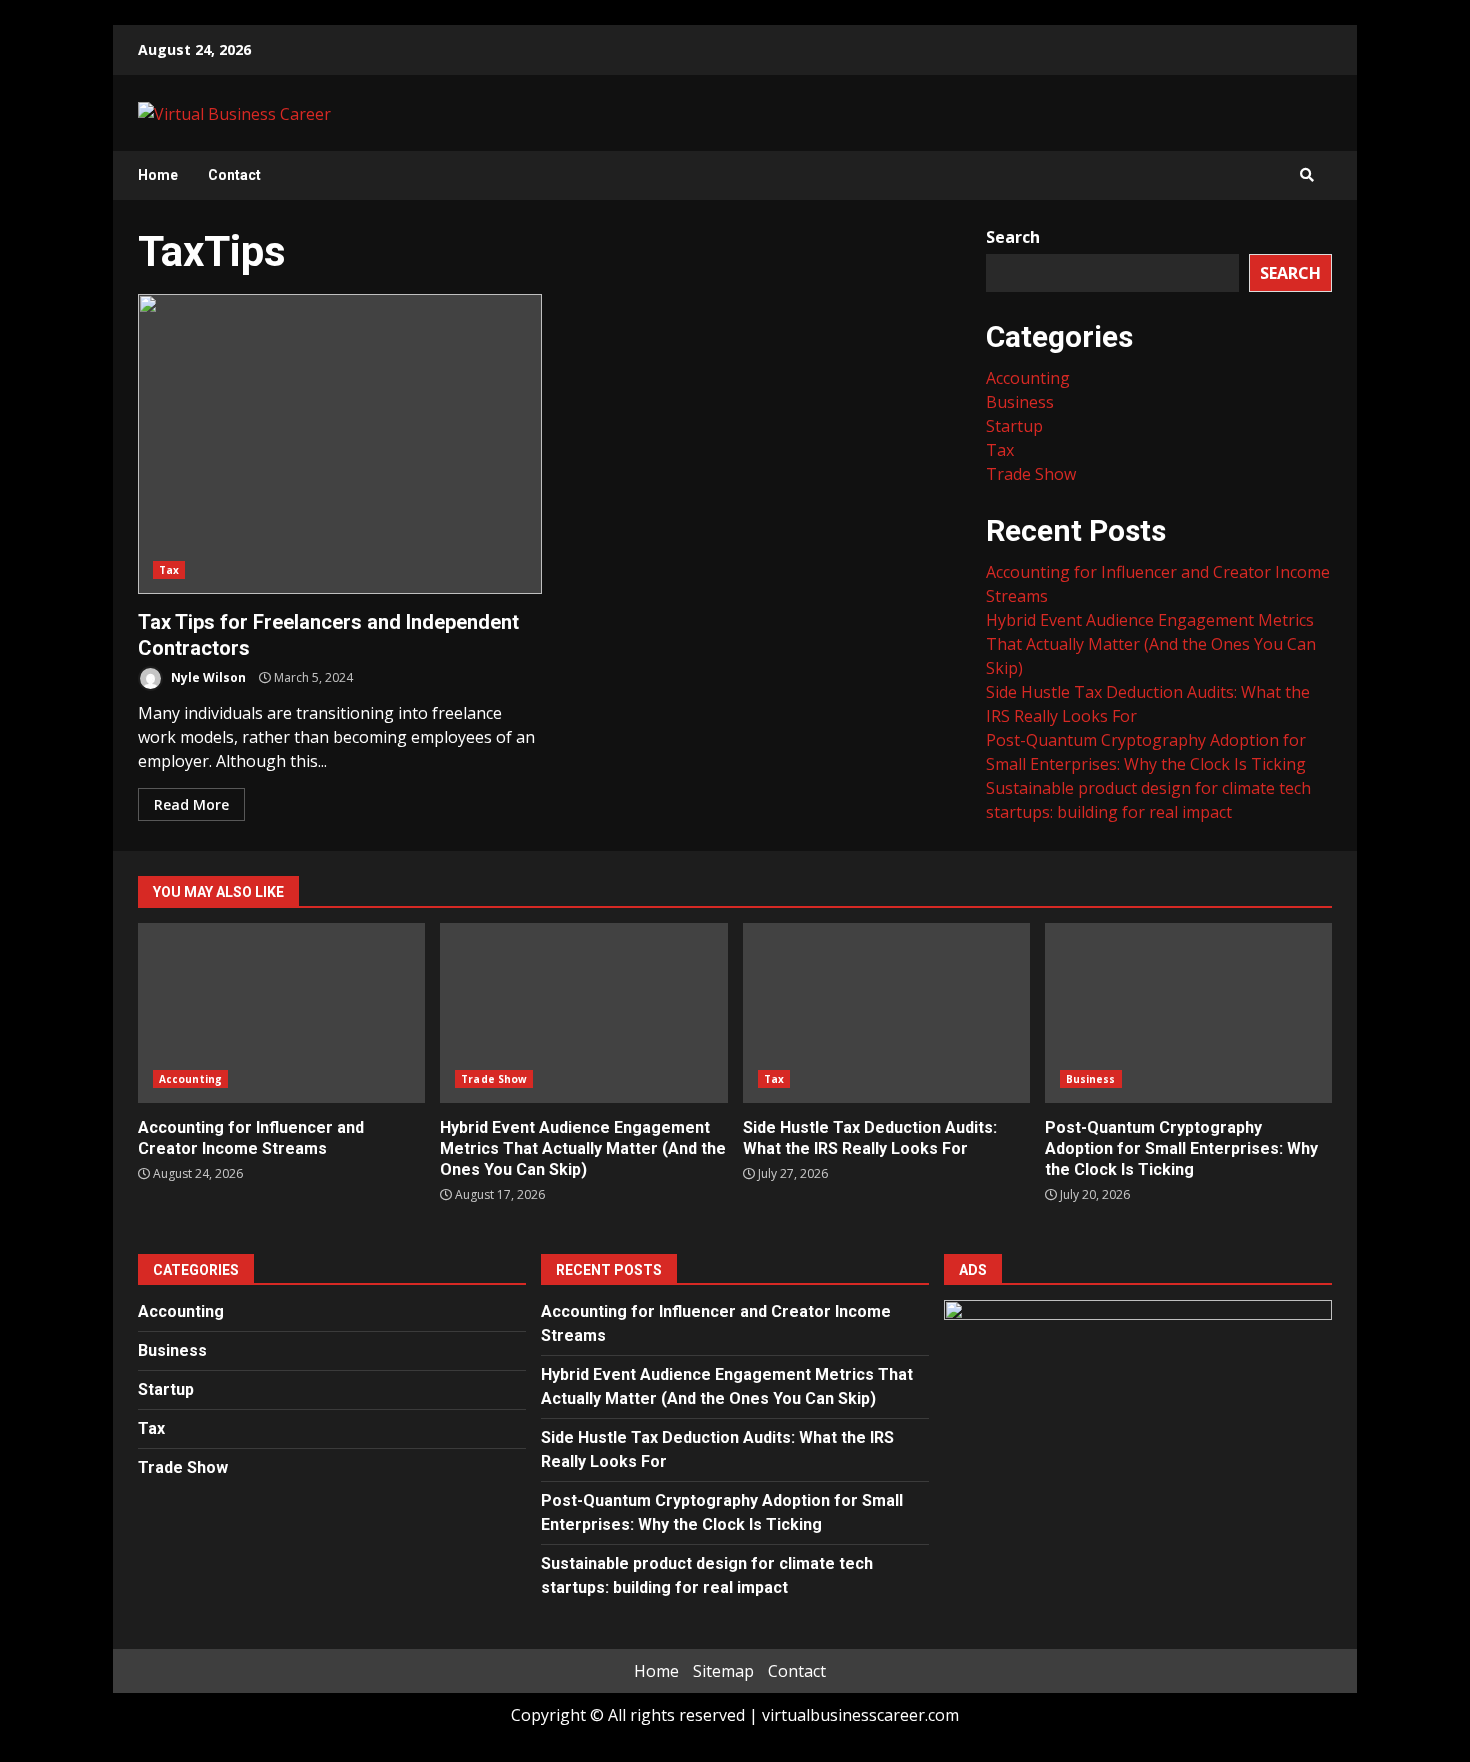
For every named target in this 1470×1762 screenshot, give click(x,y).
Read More (191, 804)
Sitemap (723, 1671)
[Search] (1307, 175)
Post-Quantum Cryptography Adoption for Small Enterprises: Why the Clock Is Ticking (1188, 1013)
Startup (1014, 426)
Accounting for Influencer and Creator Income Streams (281, 1013)
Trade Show (1031, 474)
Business (1020, 402)
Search (1013, 237)
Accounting (1028, 378)
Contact (234, 175)
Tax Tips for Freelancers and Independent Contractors (340, 444)
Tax (169, 570)
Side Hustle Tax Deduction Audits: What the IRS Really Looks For (886, 1013)
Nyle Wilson (207, 677)
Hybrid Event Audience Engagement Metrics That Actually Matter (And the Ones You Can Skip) (1151, 644)
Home (158, 175)
